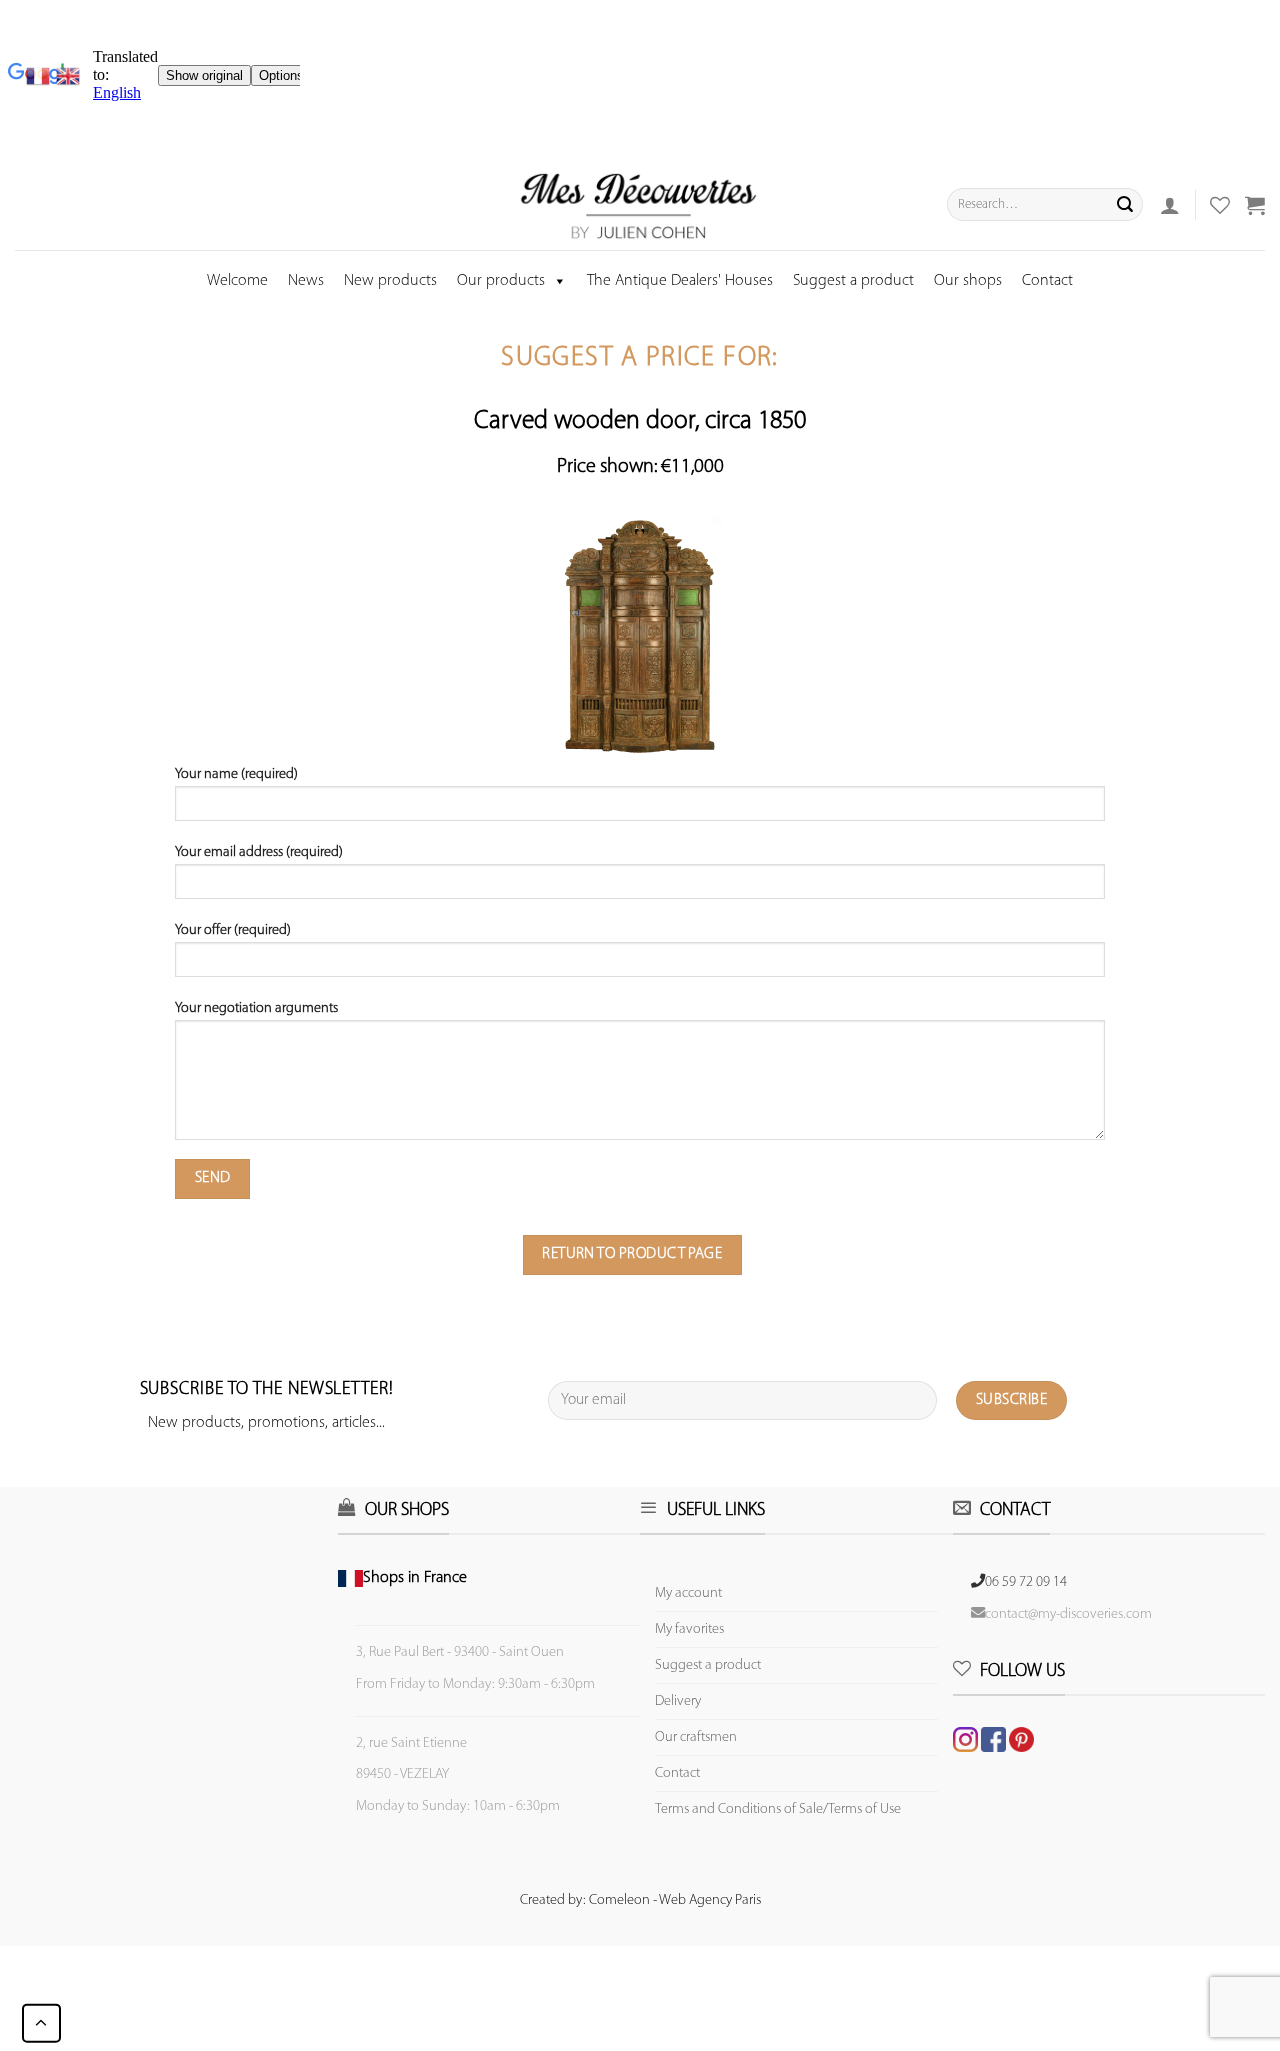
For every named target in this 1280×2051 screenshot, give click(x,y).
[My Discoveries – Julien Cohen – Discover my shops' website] (639, 205)
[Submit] (1125, 205)
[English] (68, 76)
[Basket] (1255, 205)
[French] (41, 76)
